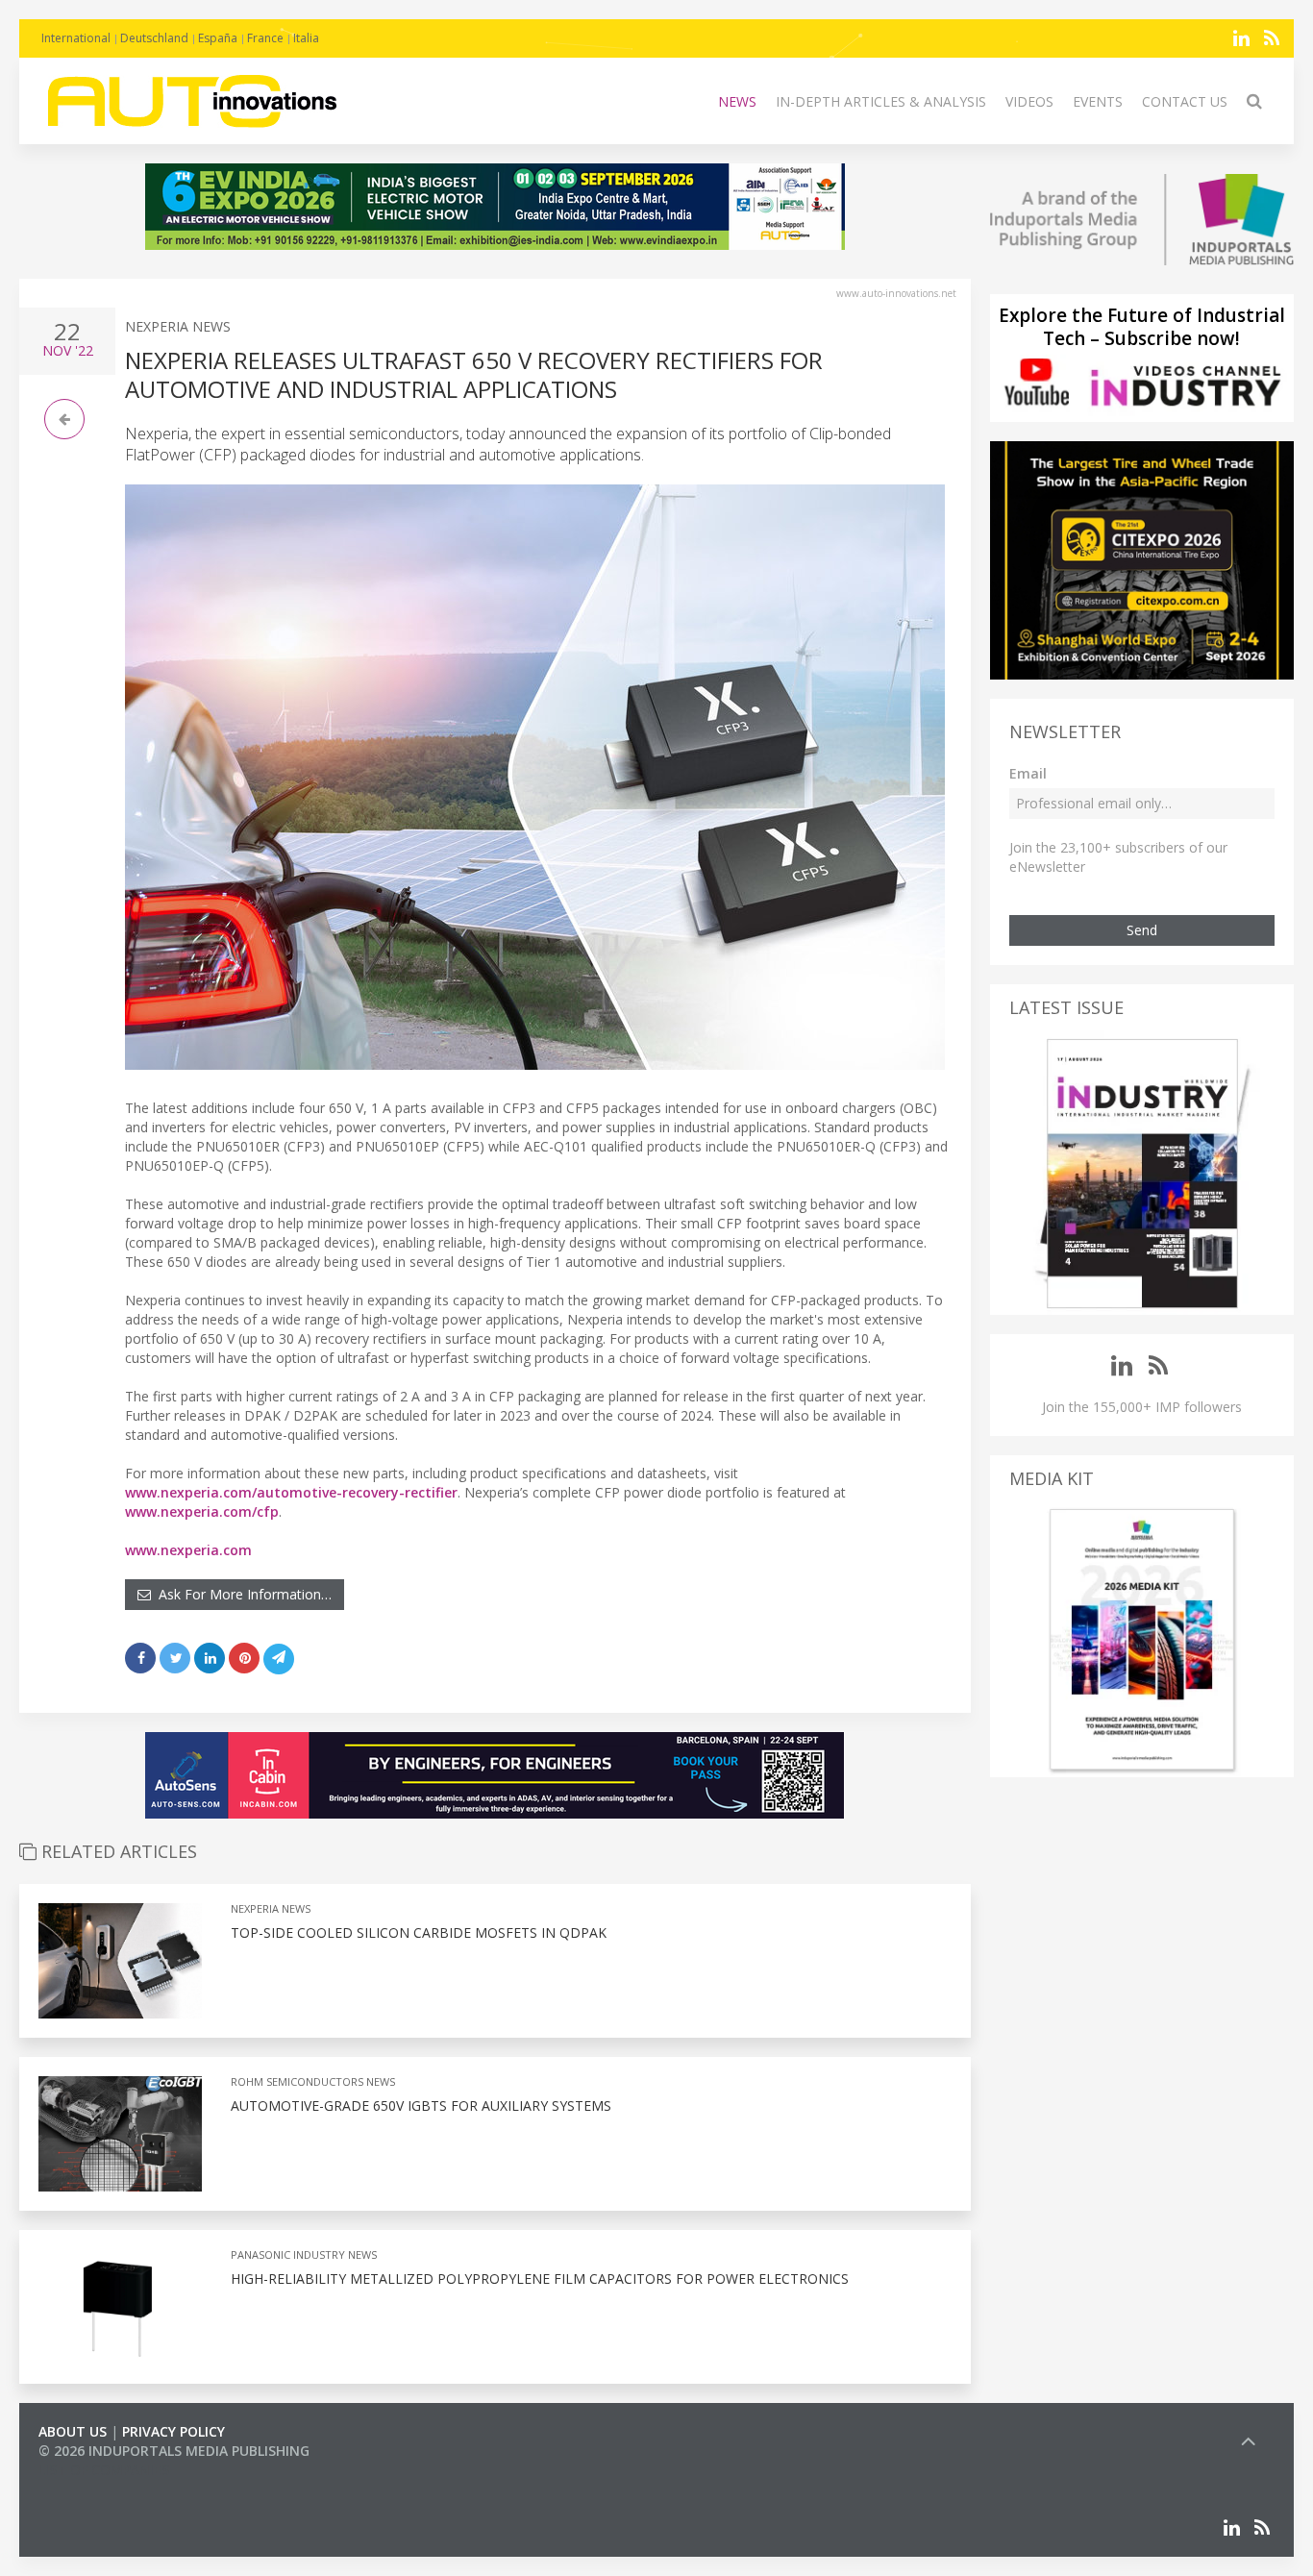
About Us (73, 2431)
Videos (1029, 101)
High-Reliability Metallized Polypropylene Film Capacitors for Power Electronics (540, 2279)
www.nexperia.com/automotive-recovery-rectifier (291, 1492)
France (265, 38)
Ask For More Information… (241, 1594)
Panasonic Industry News (304, 2254)
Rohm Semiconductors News (313, 2081)
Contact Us (1185, 101)
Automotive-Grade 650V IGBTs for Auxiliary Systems (421, 2105)
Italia (306, 38)
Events (1098, 101)
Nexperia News (178, 326)
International (76, 38)
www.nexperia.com (188, 1550)
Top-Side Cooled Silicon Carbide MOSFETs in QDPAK (419, 1932)
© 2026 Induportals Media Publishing (174, 2451)
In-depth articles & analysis (881, 101)
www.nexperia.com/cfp (202, 1511)
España (218, 38)
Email (1028, 773)
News (737, 101)
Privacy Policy (173, 2431)
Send (1142, 930)
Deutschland (154, 38)
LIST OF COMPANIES (104, 2470)
